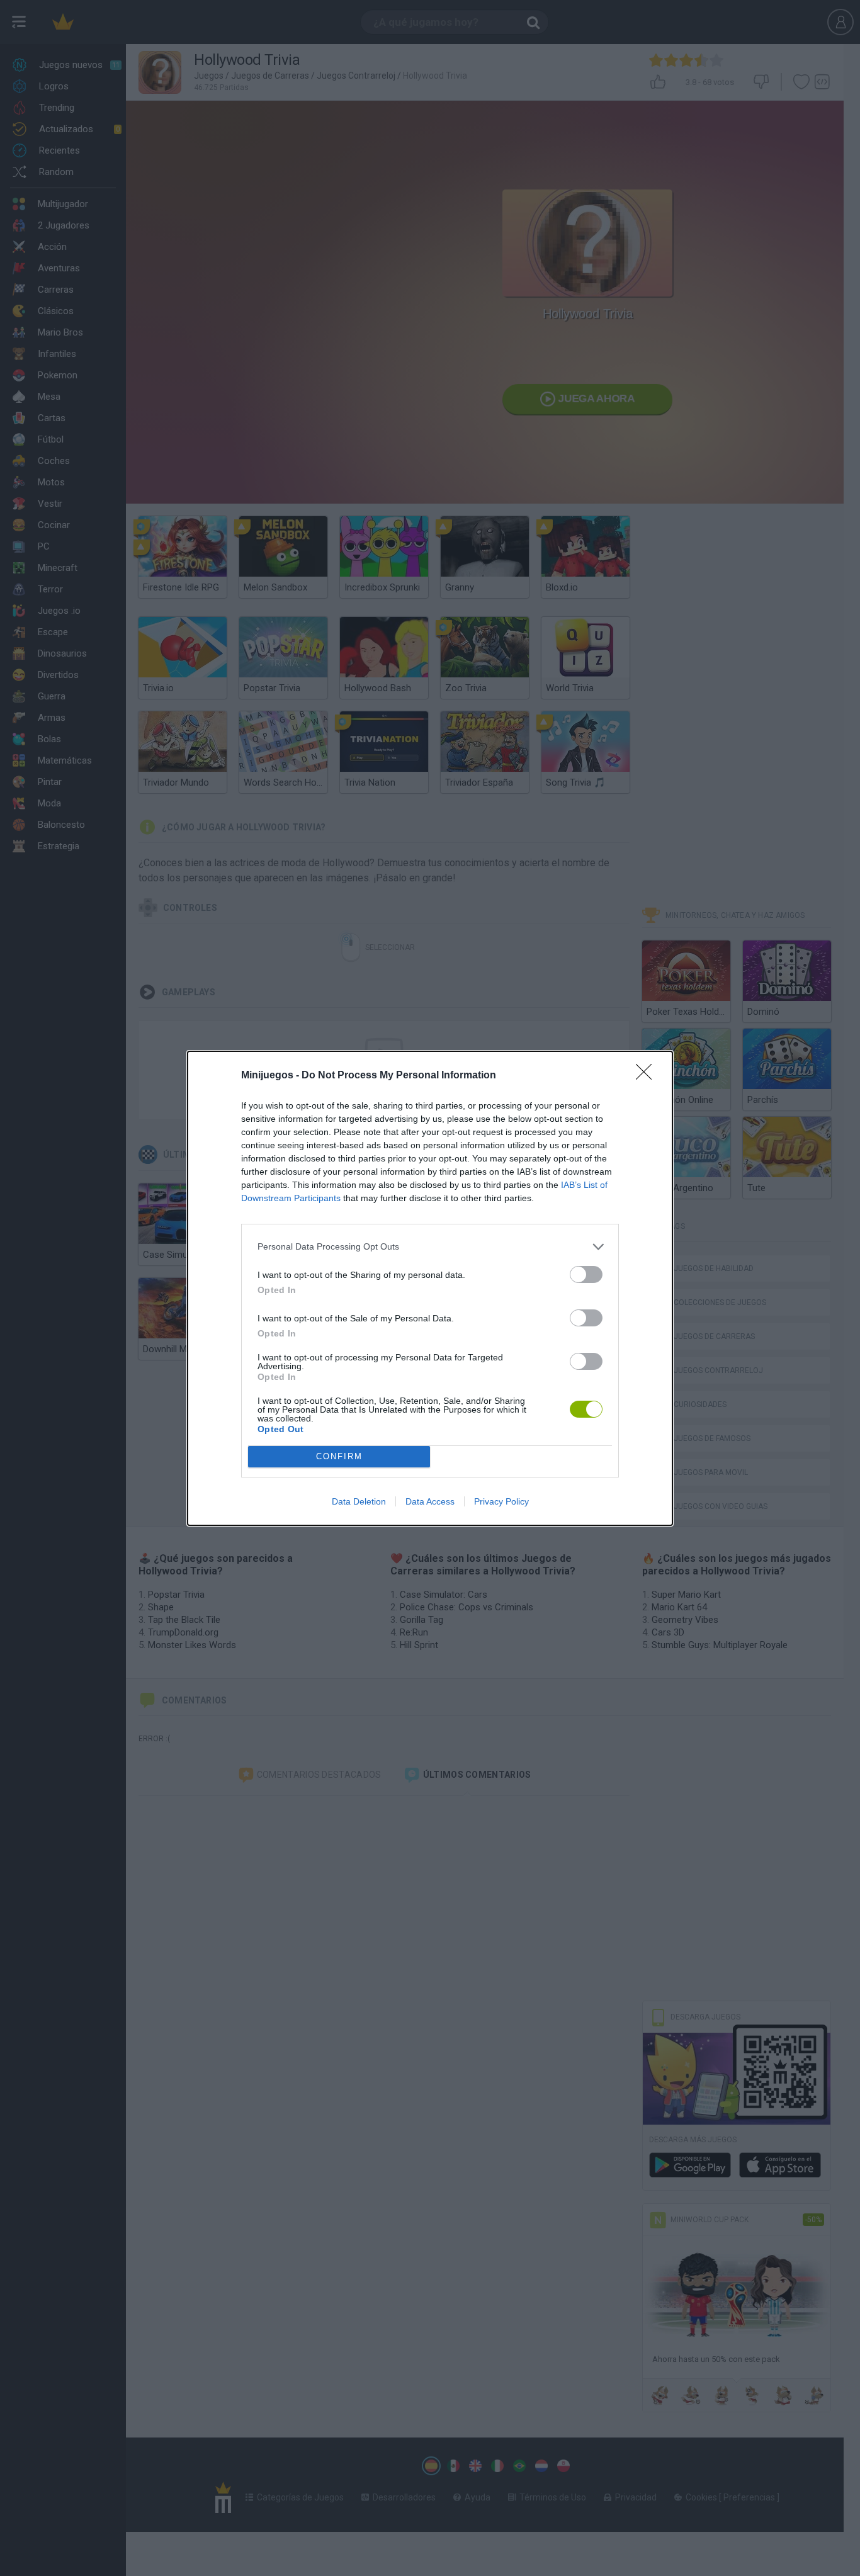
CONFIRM (339, 1456)
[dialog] (430, 1288)
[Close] (648, 1076)
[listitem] (430, 1247)
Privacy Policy (501, 1501)
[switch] (586, 1274)
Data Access (430, 1501)
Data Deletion (359, 1501)
